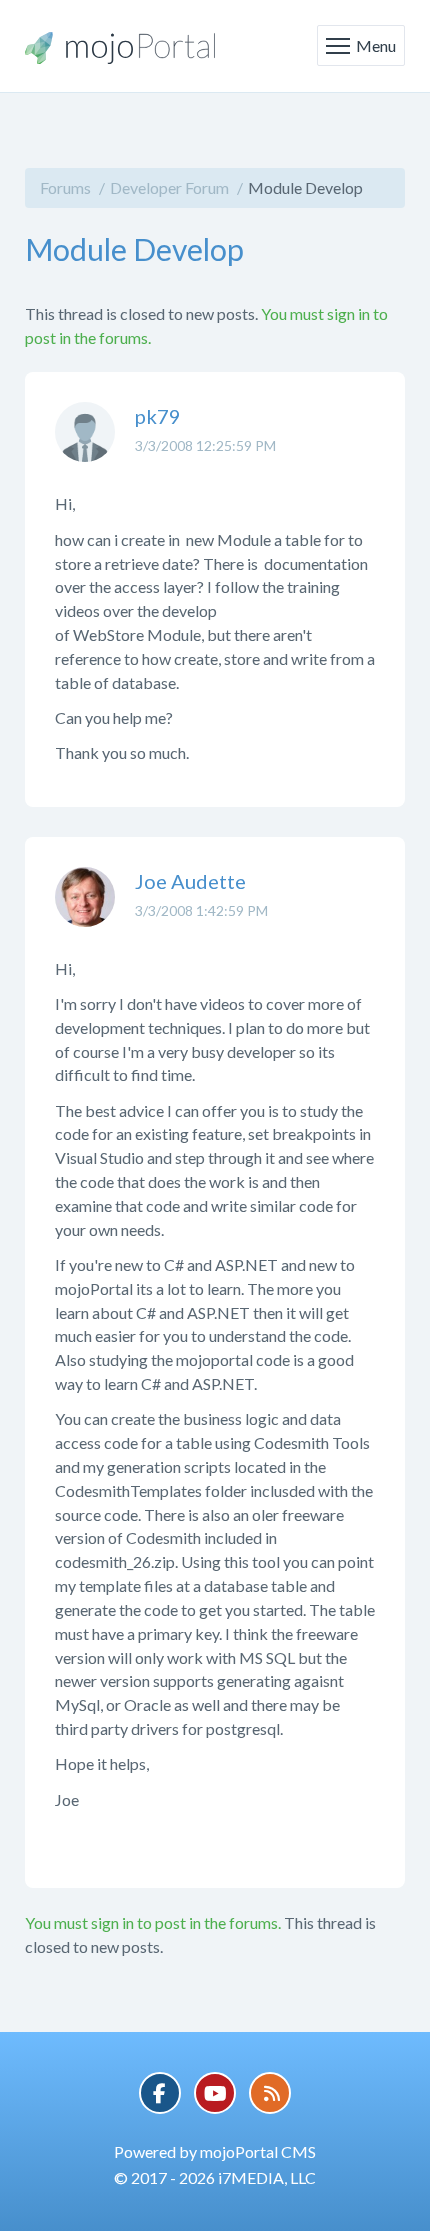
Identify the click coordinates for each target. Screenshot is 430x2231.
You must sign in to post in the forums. (153, 1922)
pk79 (158, 416)
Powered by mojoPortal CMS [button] (215, 2151)
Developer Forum (169, 187)
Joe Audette (190, 881)
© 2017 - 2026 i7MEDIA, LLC (215, 2177)
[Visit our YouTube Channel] (215, 2093)
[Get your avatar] (85, 447)
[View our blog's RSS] (270, 2093)
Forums (65, 187)
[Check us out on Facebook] (160, 2093)
